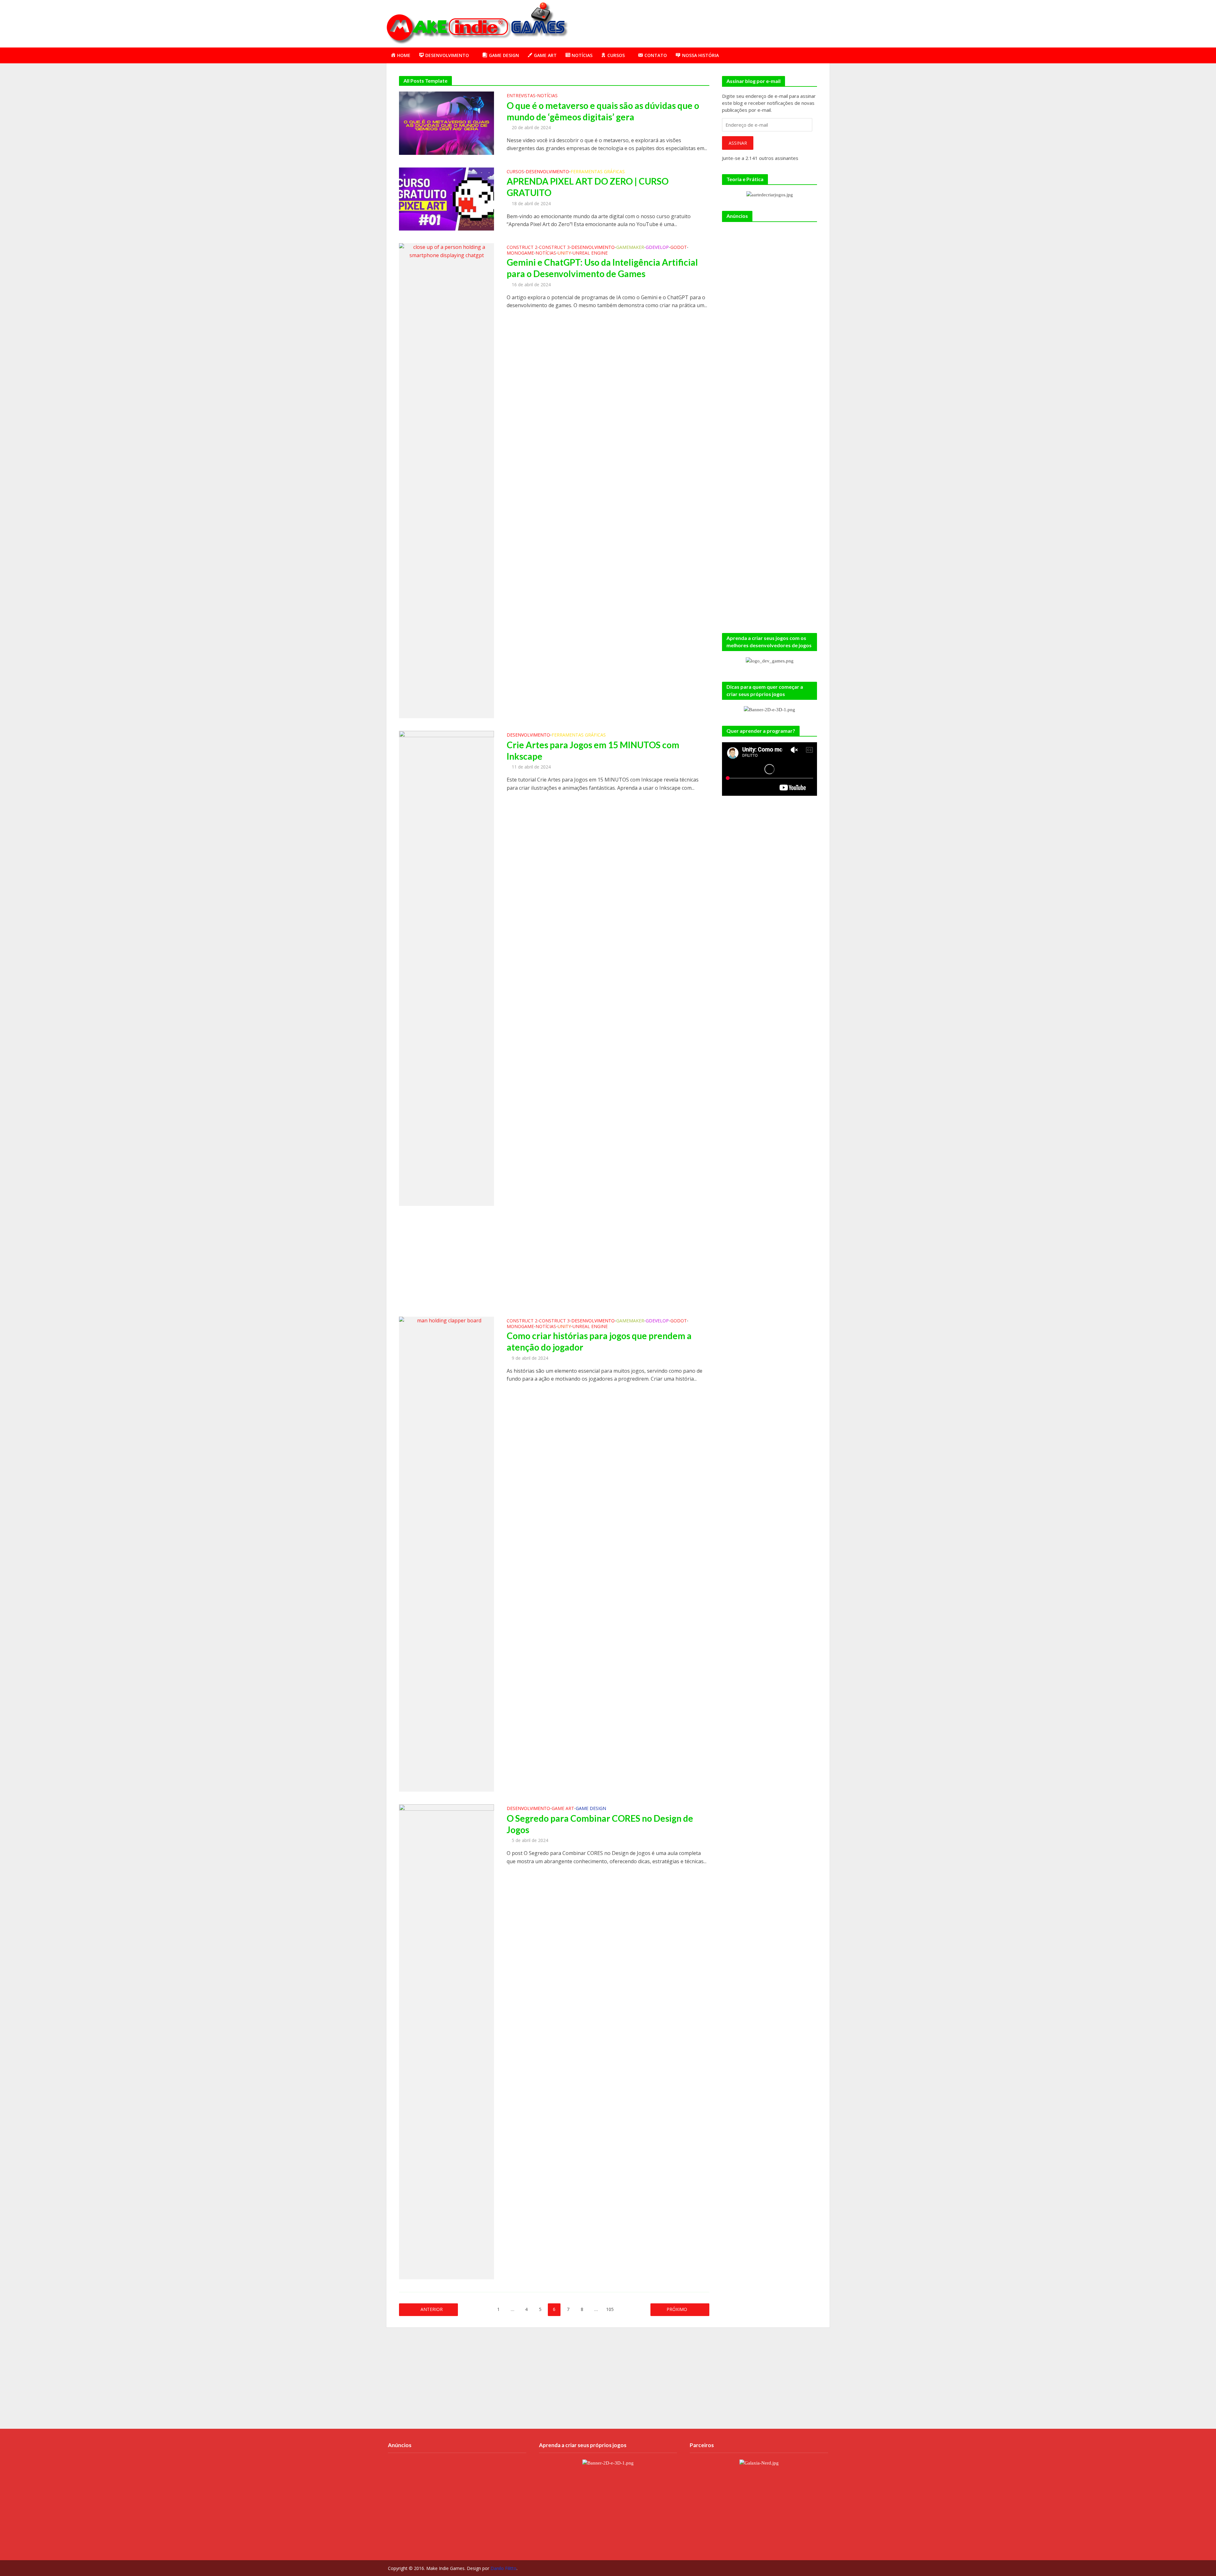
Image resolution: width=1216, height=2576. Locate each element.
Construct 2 (522, 248)
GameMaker (630, 248)
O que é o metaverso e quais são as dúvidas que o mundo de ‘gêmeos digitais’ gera (603, 111)
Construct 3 (554, 248)
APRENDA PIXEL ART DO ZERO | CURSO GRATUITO (588, 187)
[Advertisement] (714, 22)
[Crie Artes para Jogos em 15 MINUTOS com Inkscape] (446, 968)
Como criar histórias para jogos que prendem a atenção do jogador (599, 1341)
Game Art (563, 1809)
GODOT (679, 248)
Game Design (591, 1809)
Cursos (515, 172)
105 (610, 2309)
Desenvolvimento (547, 172)
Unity (564, 253)
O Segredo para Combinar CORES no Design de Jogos (600, 1824)
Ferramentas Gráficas (598, 172)
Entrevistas (521, 96)
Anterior (432, 2309)
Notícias (547, 96)
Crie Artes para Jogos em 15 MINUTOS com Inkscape (593, 750)
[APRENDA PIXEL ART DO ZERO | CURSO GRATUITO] (446, 199)
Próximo (677, 2309)
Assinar (738, 143)
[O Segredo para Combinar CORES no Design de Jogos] (446, 2041)
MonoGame (520, 253)
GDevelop (657, 248)
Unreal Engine (590, 253)
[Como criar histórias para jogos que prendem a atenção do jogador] (446, 1554)
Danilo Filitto (503, 2568)
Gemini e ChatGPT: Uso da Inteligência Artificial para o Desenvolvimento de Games (602, 268)
